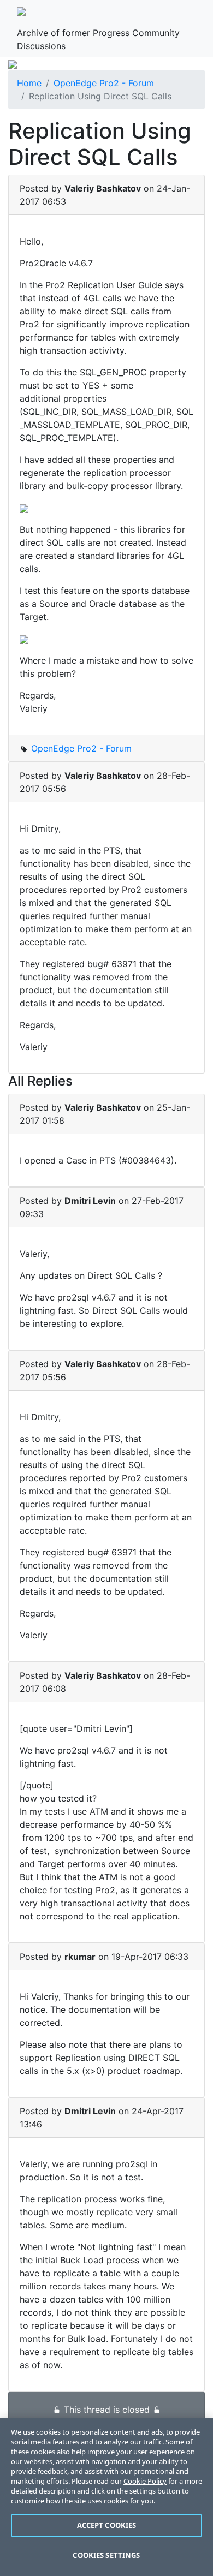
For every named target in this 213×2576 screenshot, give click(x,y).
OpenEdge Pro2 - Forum (104, 83)
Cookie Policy (145, 2481)
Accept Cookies (107, 2525)
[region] (106, 2497)
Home (29, 83)
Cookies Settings (106, 2555)
